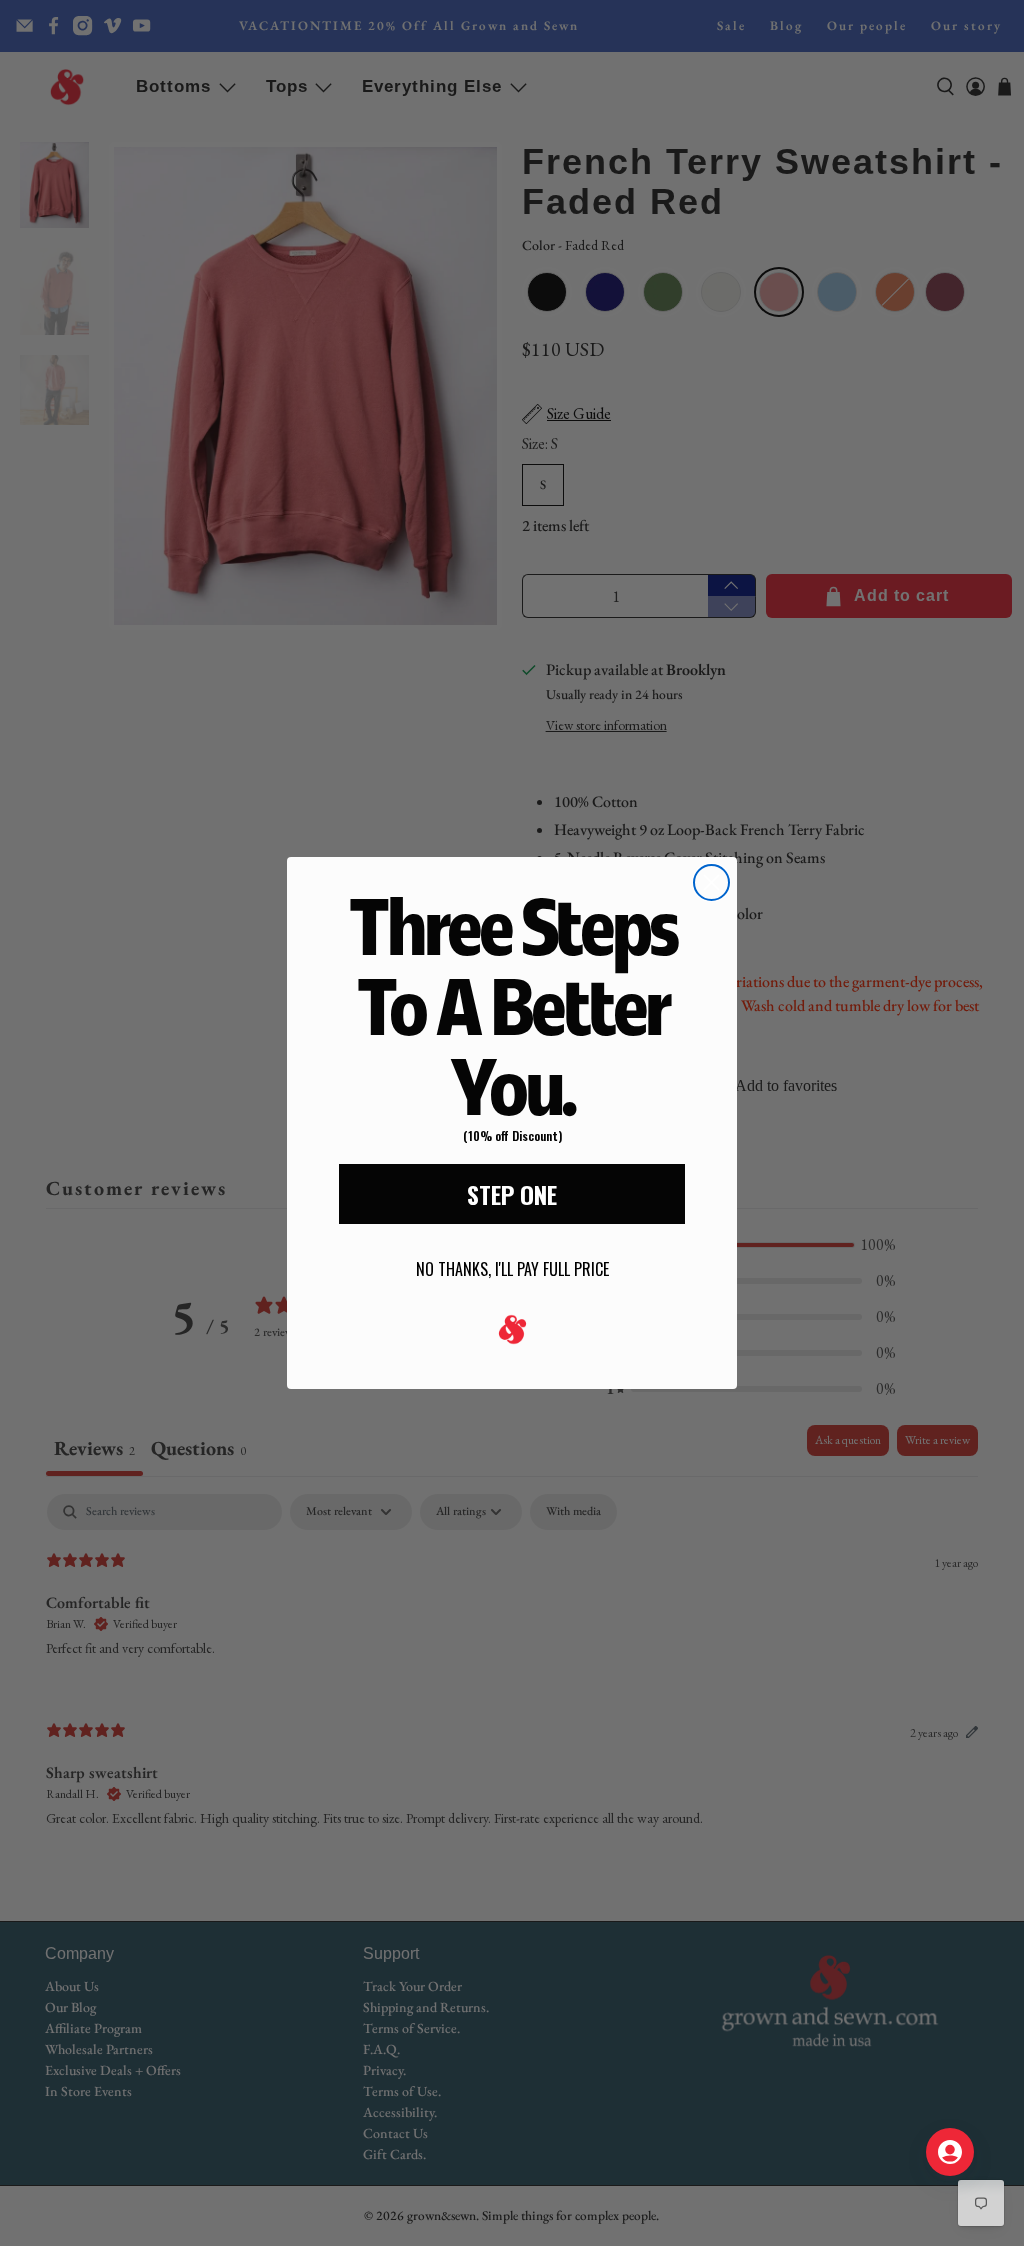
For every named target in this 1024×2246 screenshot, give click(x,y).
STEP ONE (512, 1194)
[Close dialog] (711, 882)
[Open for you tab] (950, 2152)
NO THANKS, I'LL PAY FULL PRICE (512, 1269)
